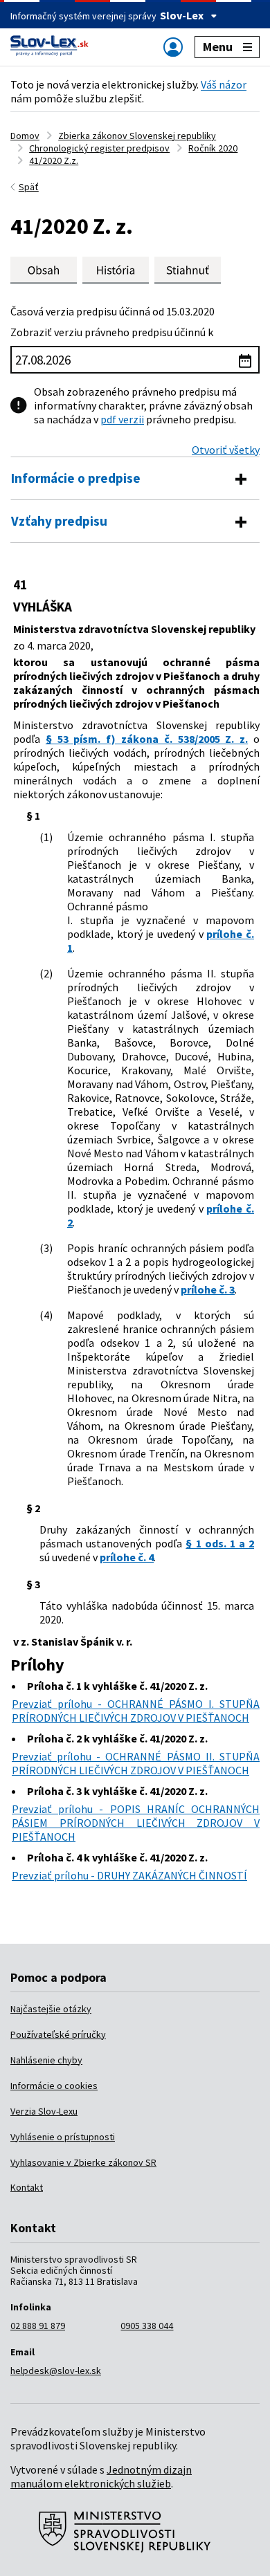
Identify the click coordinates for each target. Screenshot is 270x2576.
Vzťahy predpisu (59, 521)
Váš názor (224, 84)
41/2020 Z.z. (54, 160)
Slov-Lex (182, 15)
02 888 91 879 (38, 2326)
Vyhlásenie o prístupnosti (63, 2137)
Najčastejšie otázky (51, 2009)
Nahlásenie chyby (46, 2060)
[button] (188, 270)
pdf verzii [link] (122, 419)
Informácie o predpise (76, 478)
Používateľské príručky (58, 2034)
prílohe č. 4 (127, 1557)
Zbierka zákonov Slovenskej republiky (137, 136)
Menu (218, 47)
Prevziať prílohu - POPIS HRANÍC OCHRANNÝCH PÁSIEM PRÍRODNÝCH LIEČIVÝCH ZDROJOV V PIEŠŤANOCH (136, 1823)
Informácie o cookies (54, 2086)
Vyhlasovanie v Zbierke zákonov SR (83, 2162)
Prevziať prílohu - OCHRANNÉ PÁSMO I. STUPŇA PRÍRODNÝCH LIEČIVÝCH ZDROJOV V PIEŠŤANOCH (136, 1711)
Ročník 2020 (213, 148)
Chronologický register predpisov (99, 148)
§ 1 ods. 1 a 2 (220, 1543)
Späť (29, 187)
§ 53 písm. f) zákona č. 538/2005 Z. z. (147, 739)
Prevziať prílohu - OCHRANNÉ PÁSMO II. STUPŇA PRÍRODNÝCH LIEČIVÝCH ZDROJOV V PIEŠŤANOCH (136, 1763)
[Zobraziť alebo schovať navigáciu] (173, 47)
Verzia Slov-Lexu (44, 2111)
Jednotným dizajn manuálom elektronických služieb (101, 2476)
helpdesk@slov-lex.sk (56, 2371)
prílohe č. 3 (208, 1289)
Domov (25, 136)
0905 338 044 (147, 2326)
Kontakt (27, 2187)
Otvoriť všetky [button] (226, 450)
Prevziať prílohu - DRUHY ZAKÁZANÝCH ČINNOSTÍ (129, 1875)
